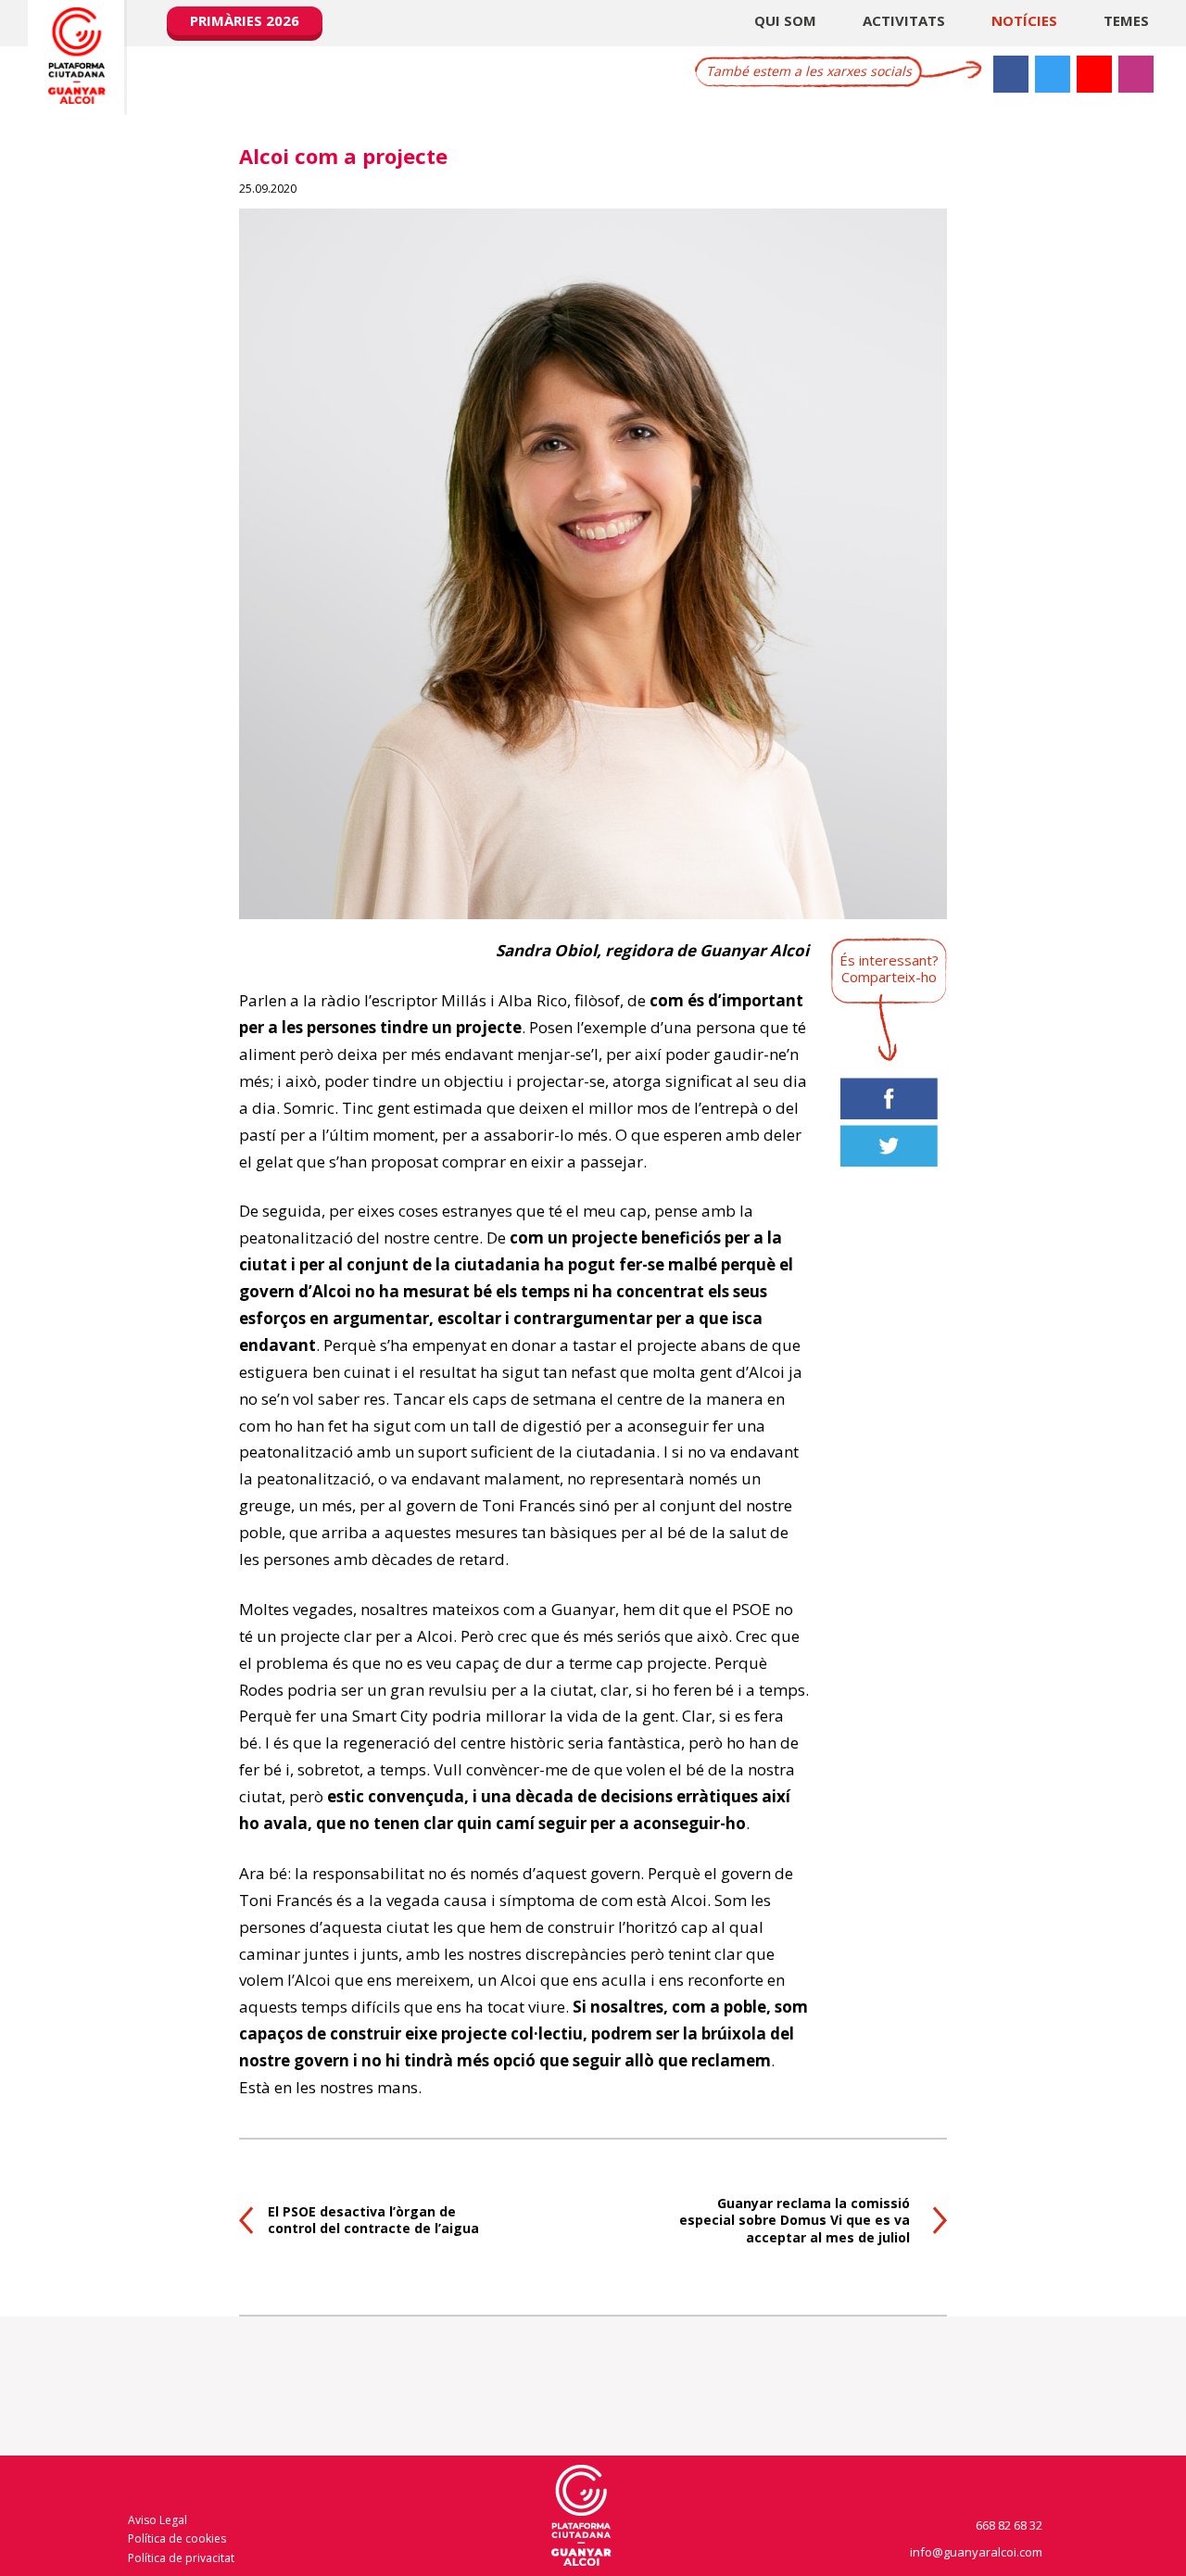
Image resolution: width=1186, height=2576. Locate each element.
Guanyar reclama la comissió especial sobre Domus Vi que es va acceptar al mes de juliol (795, 2220)
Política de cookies (177, 2538)
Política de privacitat (181, 2558)
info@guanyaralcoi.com (978, 2552)
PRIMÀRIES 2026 (245, 20)
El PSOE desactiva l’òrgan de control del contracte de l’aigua (373, 2220)
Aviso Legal (158, 2520)
